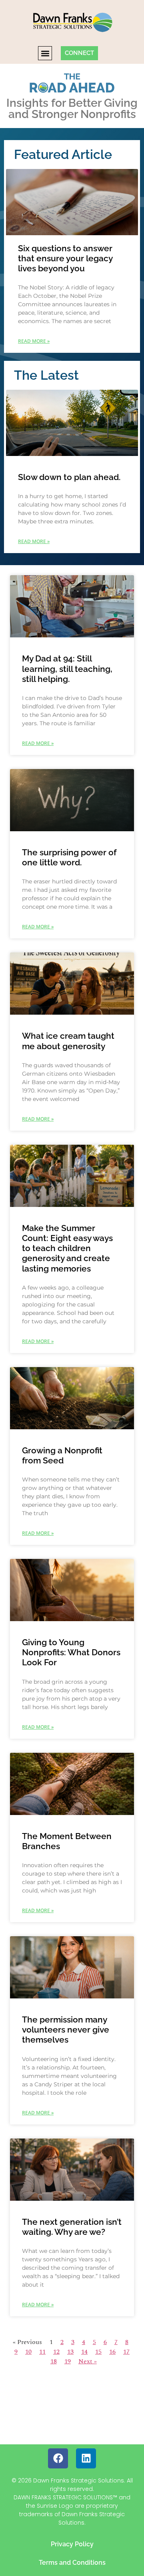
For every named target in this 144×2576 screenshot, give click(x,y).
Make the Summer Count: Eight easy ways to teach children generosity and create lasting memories (67, 1248)
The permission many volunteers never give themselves (66, 2030)
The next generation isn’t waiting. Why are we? (72, 2227)
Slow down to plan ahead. (69, 477)
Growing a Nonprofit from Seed (62, 1455)
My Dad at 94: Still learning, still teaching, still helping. (67, 668)
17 (126, 2352)
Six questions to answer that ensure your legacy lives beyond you (65, 258)
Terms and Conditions (72, 2563)
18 (54, 2361)
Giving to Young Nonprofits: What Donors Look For (71, 1652)
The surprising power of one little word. (69, 857)
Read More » (34, 341)
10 (28, 2352)
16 (112, 2352)
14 (84, 2352)
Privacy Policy (72, 2544)
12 (56, 2352)
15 (98, 2352)
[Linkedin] (86, 2458)
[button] (45, 53)
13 (70, 2352)
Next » (88, 2361)
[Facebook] (58, 2458)
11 (42, 2352)
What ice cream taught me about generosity (68, 1041)
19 (68, 2361)
